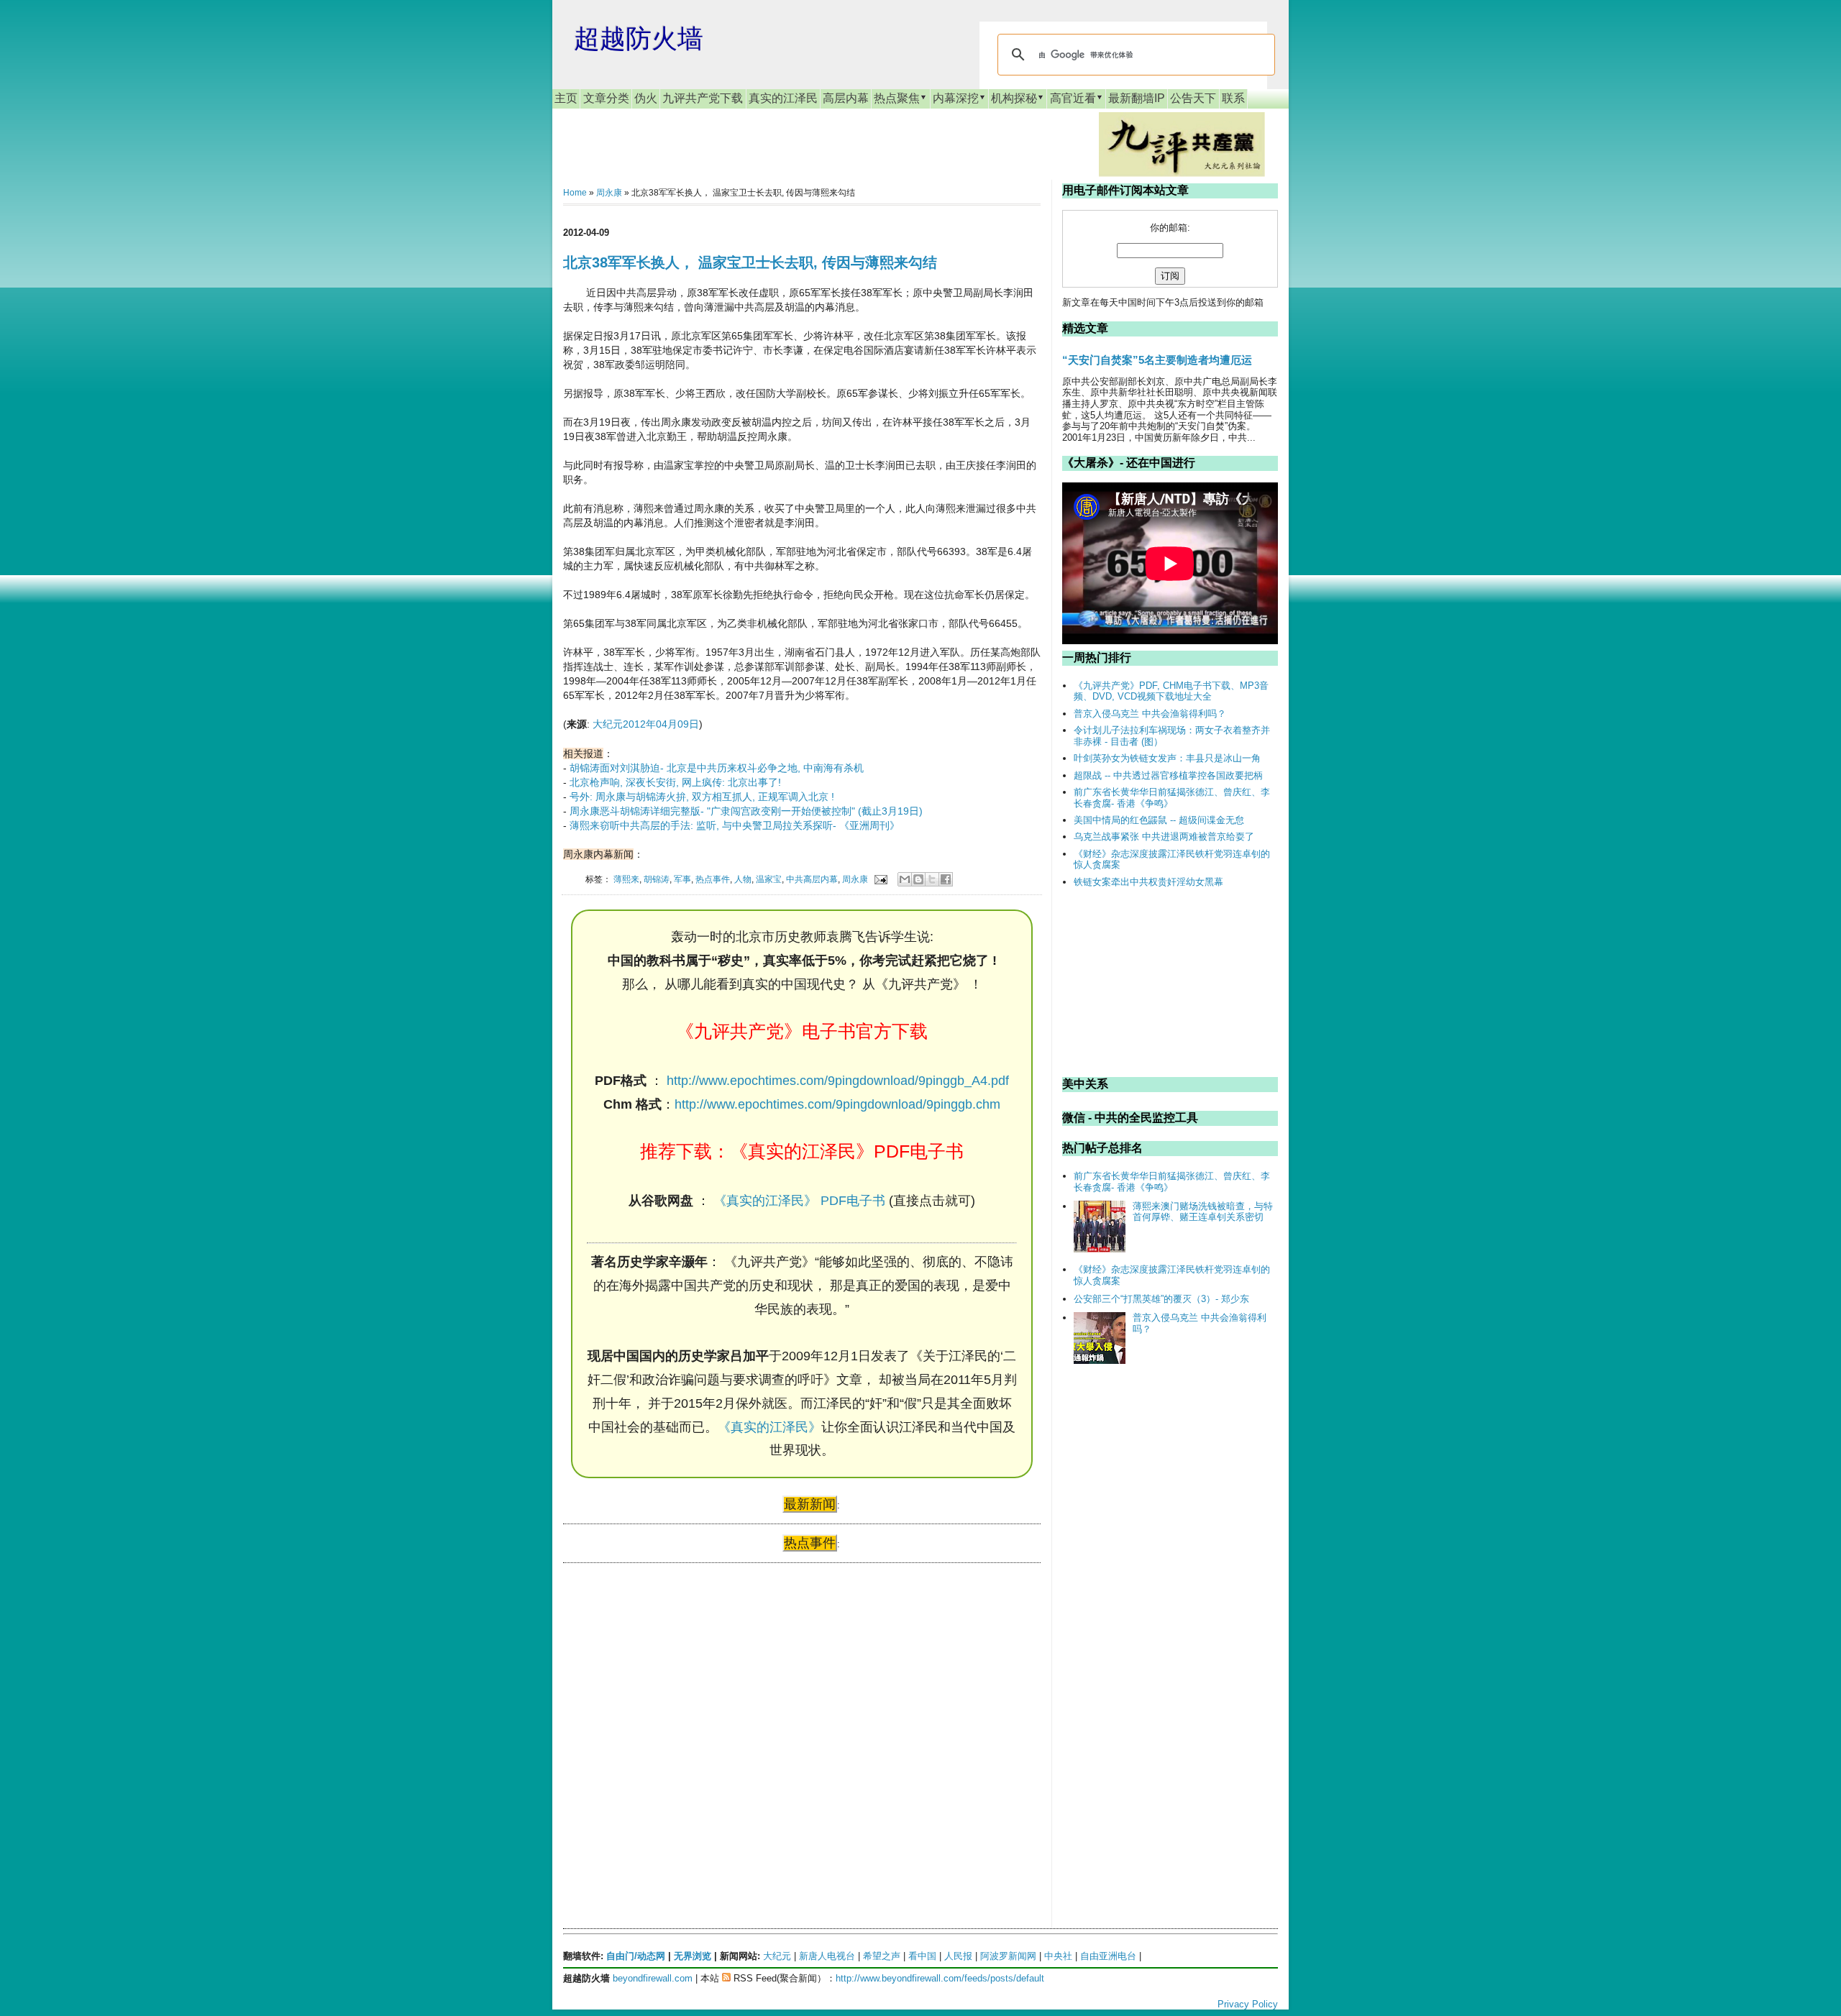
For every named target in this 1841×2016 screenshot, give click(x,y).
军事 (682, 879)
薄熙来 (626, 879)
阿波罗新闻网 (1008, 1956)
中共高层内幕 (812, 879)
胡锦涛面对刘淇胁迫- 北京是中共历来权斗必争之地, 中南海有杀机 (717, 768)
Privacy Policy (1248, 2004)
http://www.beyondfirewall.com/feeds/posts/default (940, 1978)
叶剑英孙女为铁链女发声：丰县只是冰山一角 (1167, 758)
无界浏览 (693, 1956)
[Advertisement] (671, 1713)
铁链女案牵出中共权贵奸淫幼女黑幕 (1148, 882)
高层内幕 (846, 98)
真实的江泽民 (783, 98)
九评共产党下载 (703, 98)
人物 (743, 879)
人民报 (958, 1956)
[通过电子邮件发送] (905, 879)
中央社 (1058, 1956)
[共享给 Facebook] (946, 879)
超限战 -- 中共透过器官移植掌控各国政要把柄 (1168, 775)
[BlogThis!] (918, 879)
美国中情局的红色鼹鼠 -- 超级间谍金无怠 (1159, 820)
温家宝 (769, 879)
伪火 (646, 98)
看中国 (922, 1956)
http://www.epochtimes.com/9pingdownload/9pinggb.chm (837, 1104)
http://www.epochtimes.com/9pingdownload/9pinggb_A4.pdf (838, 1081)
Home (575, 193)
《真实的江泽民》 (769, 1427)
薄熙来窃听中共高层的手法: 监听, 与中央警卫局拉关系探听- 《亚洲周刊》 (735, 825)
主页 (566, 98)
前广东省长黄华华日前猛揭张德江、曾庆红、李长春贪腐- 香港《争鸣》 (1172, 798)
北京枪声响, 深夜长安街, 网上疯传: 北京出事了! (675, 782)
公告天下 (1193, 98)
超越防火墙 (639, 38)
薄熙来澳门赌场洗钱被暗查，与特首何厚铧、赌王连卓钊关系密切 (1203, 1212)
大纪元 (777, 1956)
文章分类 (606, 98)
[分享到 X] (932, 879)
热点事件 (713, 879)
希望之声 (882, 1956)
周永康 (609, 193)
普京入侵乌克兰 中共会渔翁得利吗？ (1150, 714)
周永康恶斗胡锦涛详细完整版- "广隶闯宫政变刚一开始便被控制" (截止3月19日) (746, 811)
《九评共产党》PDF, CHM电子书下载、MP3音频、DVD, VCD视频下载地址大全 (1171, 691)
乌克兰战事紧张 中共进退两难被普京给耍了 (1164, 837)
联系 (1233, 98)
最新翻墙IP (1137, 98)
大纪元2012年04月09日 (646, 724)
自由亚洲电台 (1108, 1956)
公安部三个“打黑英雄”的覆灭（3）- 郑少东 (1161, 1299)
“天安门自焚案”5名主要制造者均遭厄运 (1157, 360)
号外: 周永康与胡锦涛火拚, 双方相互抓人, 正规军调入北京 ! (702, 797)
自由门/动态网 (636, 1956)
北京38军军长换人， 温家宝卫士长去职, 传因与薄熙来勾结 (750, 262)
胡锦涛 (657, 879)
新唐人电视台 (827, 1956)
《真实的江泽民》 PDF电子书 (799, 1201)
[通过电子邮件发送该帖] (880, 879)
